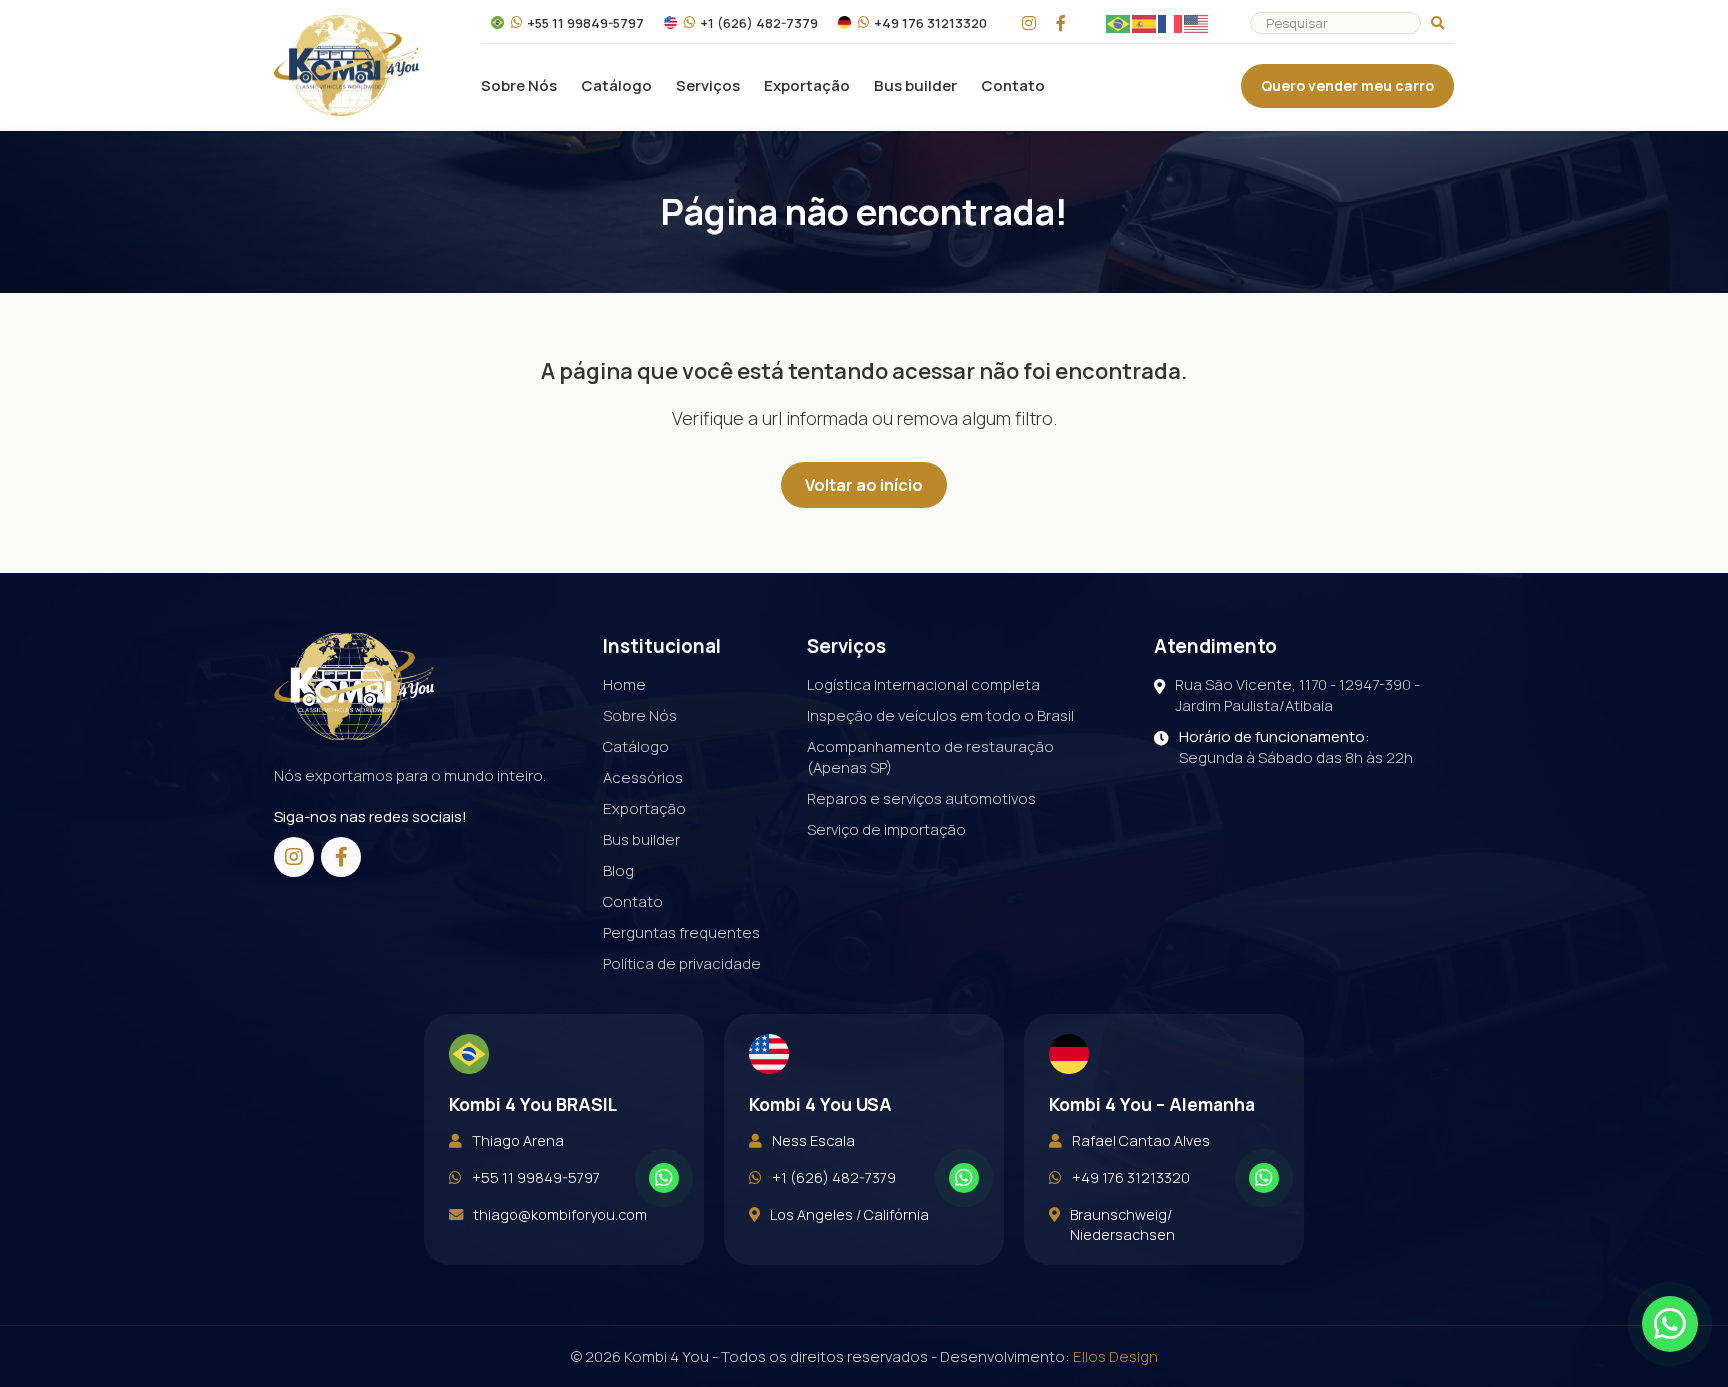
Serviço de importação (886, 829)
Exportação (807, 85)
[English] (1197, 22)
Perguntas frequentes (681, 932)
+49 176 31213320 (930, 23)
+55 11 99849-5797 (585, 23)
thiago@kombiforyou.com (560, 1214)
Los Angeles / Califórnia (849, 1214)
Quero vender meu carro (1347, 85)
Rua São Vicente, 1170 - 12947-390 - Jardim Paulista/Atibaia (1297, 695)
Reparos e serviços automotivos (921, 798)
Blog (618, 870)
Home (624, 684)
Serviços (708, 85)
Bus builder (915, 85)
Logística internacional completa (923, 684)
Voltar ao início (864, 485)
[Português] (1119, 22)
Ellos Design (1115, 1356)
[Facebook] (1061, 23)
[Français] (1171, 22)
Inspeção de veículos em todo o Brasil (940, 715)
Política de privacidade (682, 963)
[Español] (1145, 22)
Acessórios (643, 777)
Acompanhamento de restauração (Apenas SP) (930, 757)
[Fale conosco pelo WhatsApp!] (664, 1178)
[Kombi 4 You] (346, 65)
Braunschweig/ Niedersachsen (1122, 1224)
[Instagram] (1029, 23)
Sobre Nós (519, 85)
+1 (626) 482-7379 (759, 23)
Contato (1013, 85)
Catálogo (616, 85)
